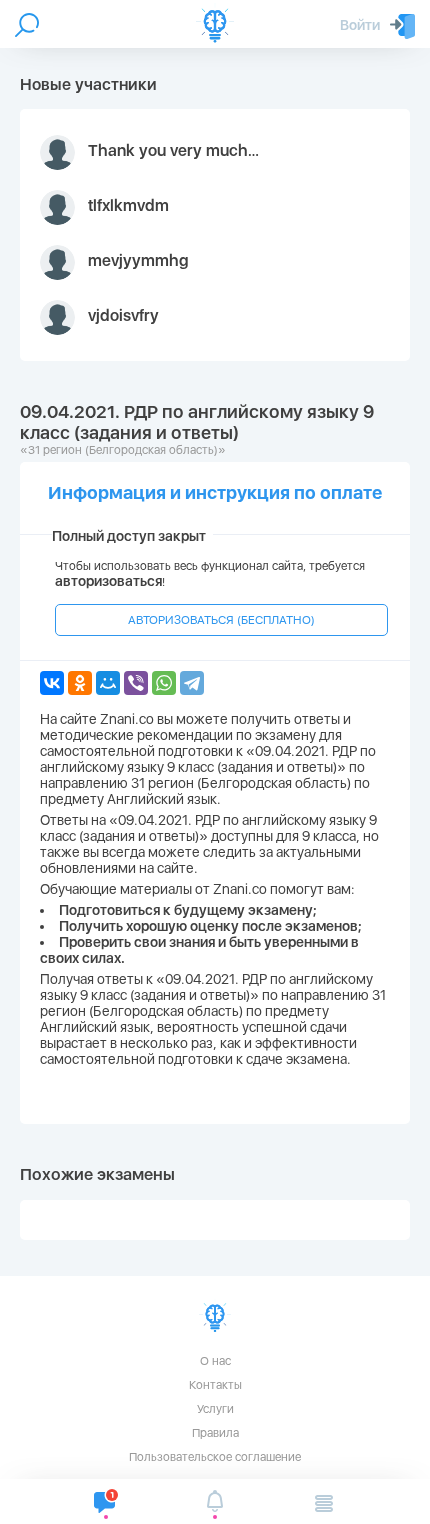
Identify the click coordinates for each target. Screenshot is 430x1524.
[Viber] (136, 683)
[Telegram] (192, 683)
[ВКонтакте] (52, 683)
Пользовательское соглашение (215, 1457)
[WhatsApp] (164, 683)
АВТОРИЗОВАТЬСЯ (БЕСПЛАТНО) (221, 620)
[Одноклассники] (80, 683)
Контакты (215, 1385)
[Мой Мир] (108, 683)
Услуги (215, 1409)
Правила (215, 1433)
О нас (215, 1361)
